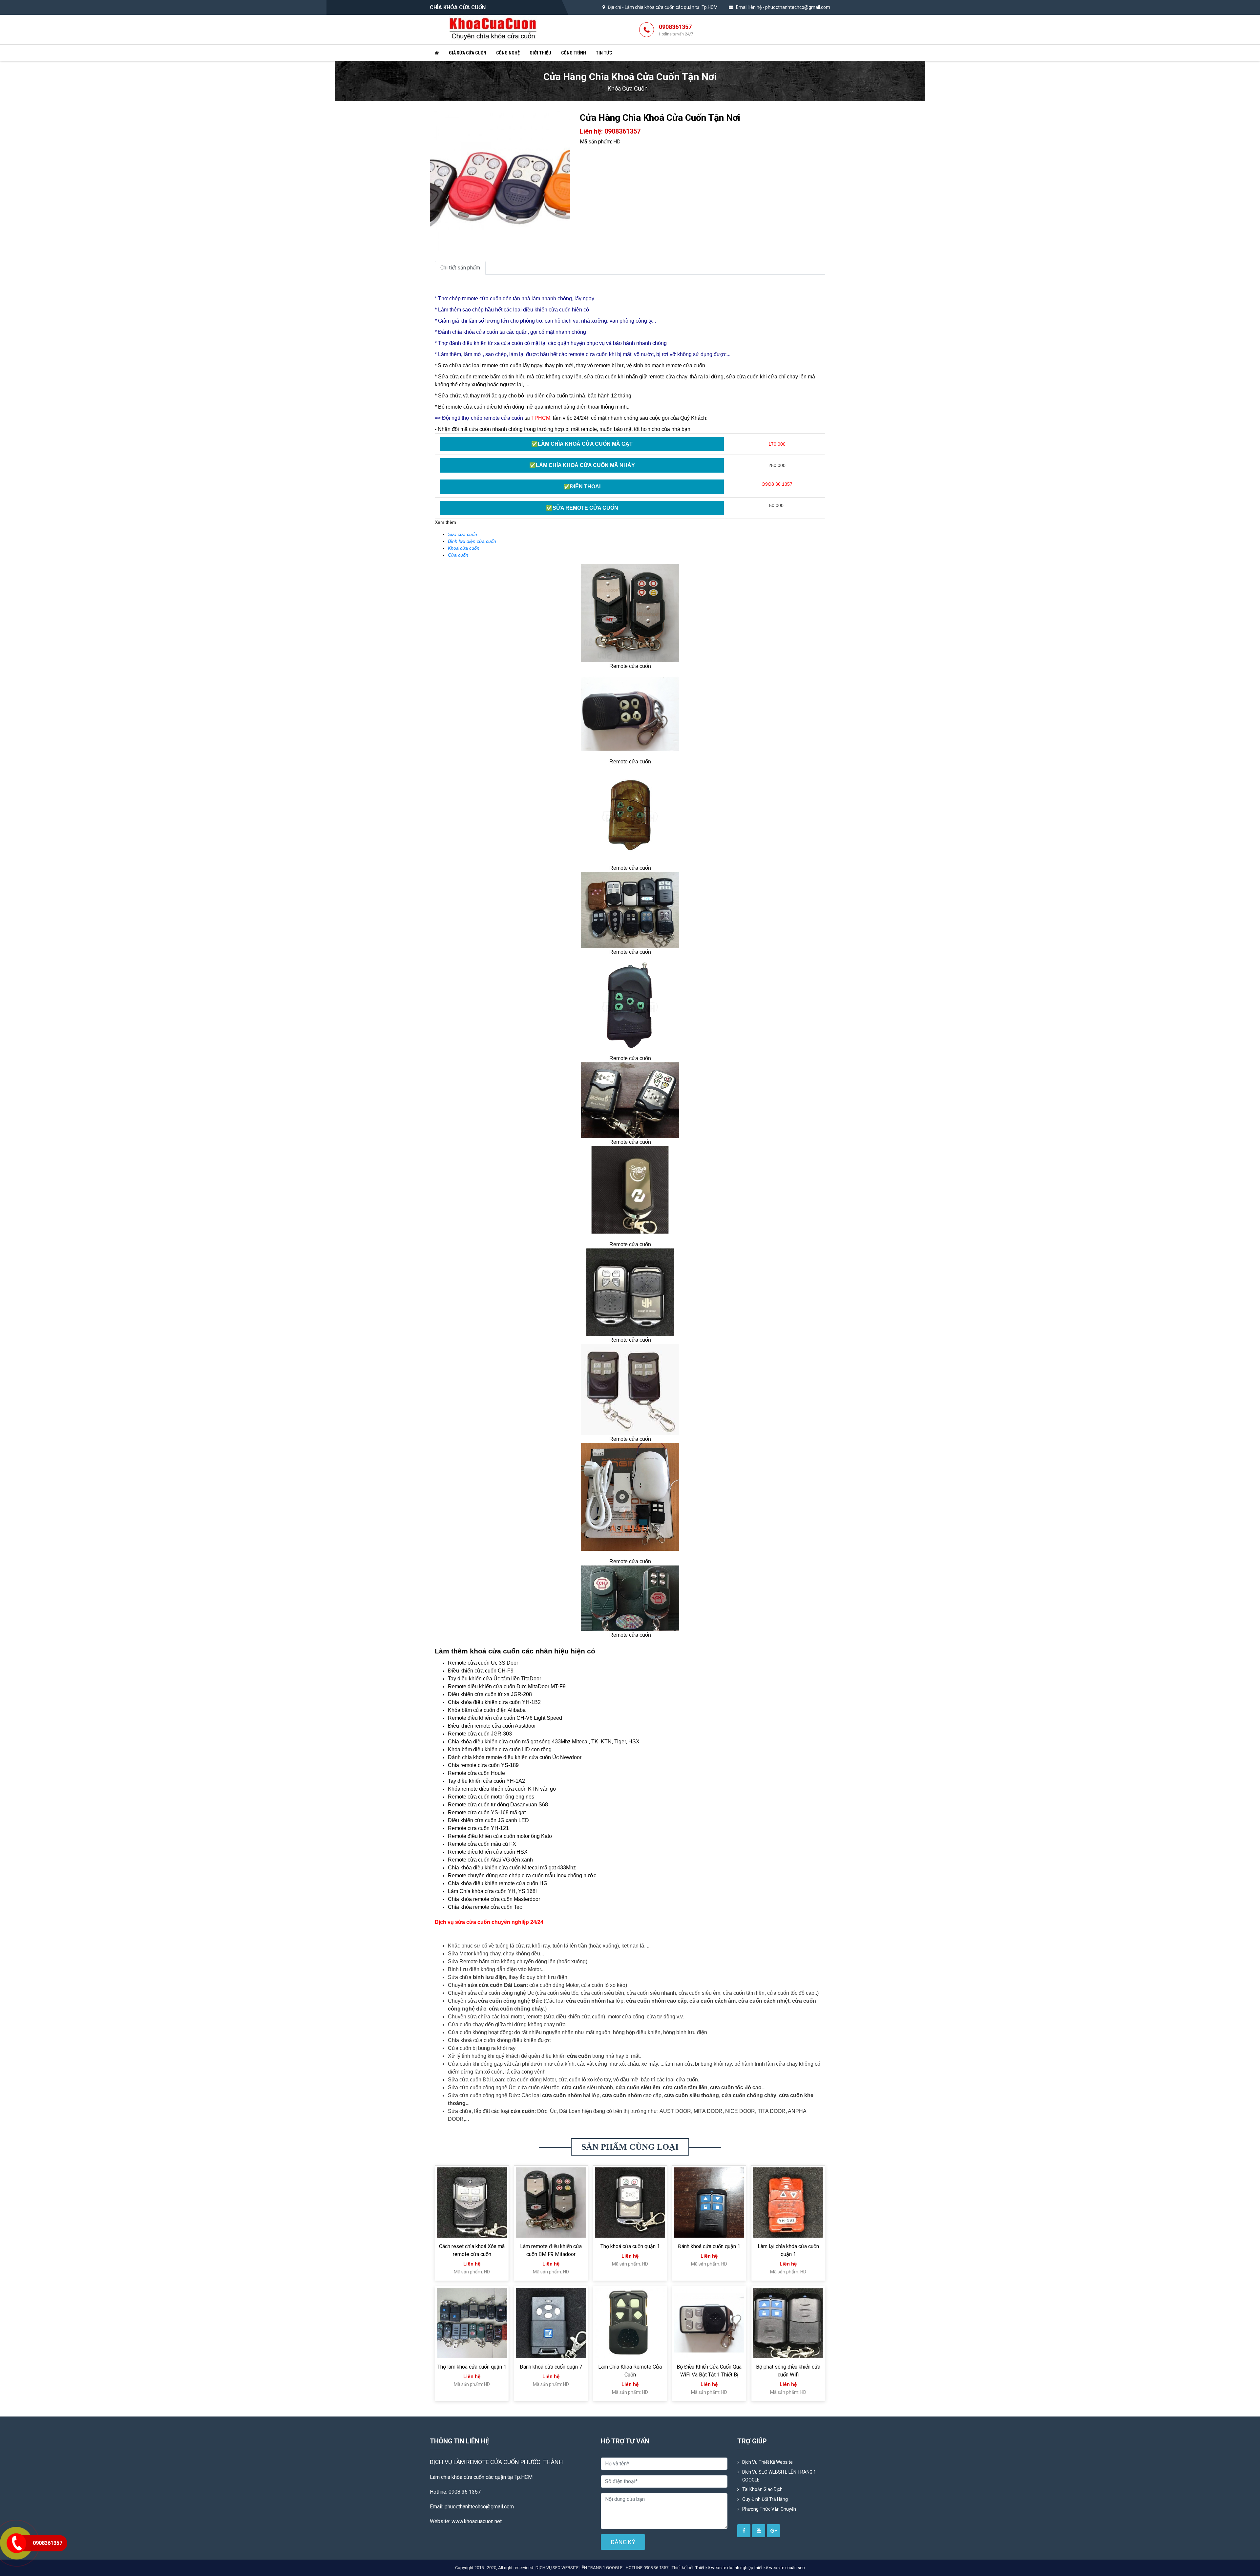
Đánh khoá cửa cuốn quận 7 (551, 2367)
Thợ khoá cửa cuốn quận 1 (630, 2246)
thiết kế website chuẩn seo (780, 2568)
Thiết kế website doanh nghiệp (724, 2568)
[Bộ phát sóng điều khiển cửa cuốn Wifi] (788, 2323)
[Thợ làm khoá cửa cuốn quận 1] (472, 2323)
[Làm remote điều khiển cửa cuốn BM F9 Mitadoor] (551, 2203)
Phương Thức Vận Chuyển (769, 2509)
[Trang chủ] (437, 53)
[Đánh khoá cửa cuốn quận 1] (709, 2203)
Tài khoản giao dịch (762, 2489)
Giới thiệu (540, 53)
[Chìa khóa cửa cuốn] (493, 29)
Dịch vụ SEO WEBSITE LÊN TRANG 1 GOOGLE (779, 2476)
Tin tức (604, 53)
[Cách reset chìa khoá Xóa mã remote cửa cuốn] (472, 2203)
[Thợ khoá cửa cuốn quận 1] (630, 2203)
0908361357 (676, 30)
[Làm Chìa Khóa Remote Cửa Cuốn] (630, 2323)
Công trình (574, 53)
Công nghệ (508, 53)
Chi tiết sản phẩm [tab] (460, 268)
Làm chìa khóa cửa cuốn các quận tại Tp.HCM (671, 7)
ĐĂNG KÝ (623, 2542)
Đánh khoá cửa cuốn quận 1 (709, 2246)
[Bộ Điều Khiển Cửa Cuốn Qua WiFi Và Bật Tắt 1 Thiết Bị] (709, 2323)
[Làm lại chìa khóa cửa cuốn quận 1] (788, 2203)
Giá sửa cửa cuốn (468, 53)
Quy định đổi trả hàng (765, 2499)
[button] (564, 117)
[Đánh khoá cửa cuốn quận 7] (551, 2323)
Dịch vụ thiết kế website (767, 2462)
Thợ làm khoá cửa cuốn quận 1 (472, 2367)
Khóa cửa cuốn (628, 88)
